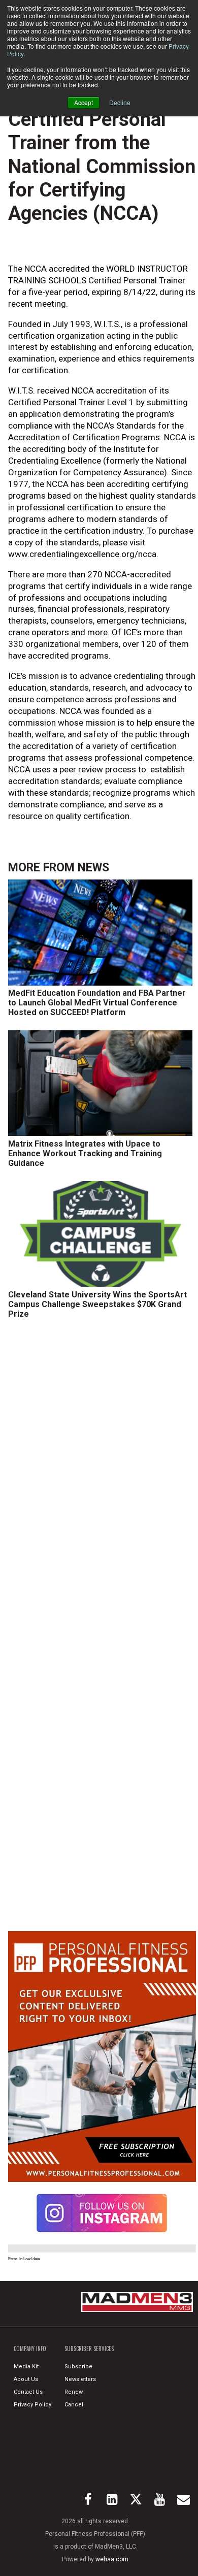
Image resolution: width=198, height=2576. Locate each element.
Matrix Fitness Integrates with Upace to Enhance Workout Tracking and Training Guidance (85, 1153)
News (93, 868)
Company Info (30, 2349)
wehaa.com (112, 2559)
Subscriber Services (89, 2349)
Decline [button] (120, 102)
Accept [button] (84, 102)
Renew (74, 2392)
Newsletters (80, 2379)
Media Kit (26, 2367)
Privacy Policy (32, 2405)
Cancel (74, 2405)
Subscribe (78, 2367)
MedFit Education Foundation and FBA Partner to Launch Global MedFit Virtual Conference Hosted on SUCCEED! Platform (97, 1003)
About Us (26, 2379)
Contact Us (28, 2392)
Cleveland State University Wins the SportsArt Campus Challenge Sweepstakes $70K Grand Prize (97, 1304)
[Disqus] (102, 1480)
